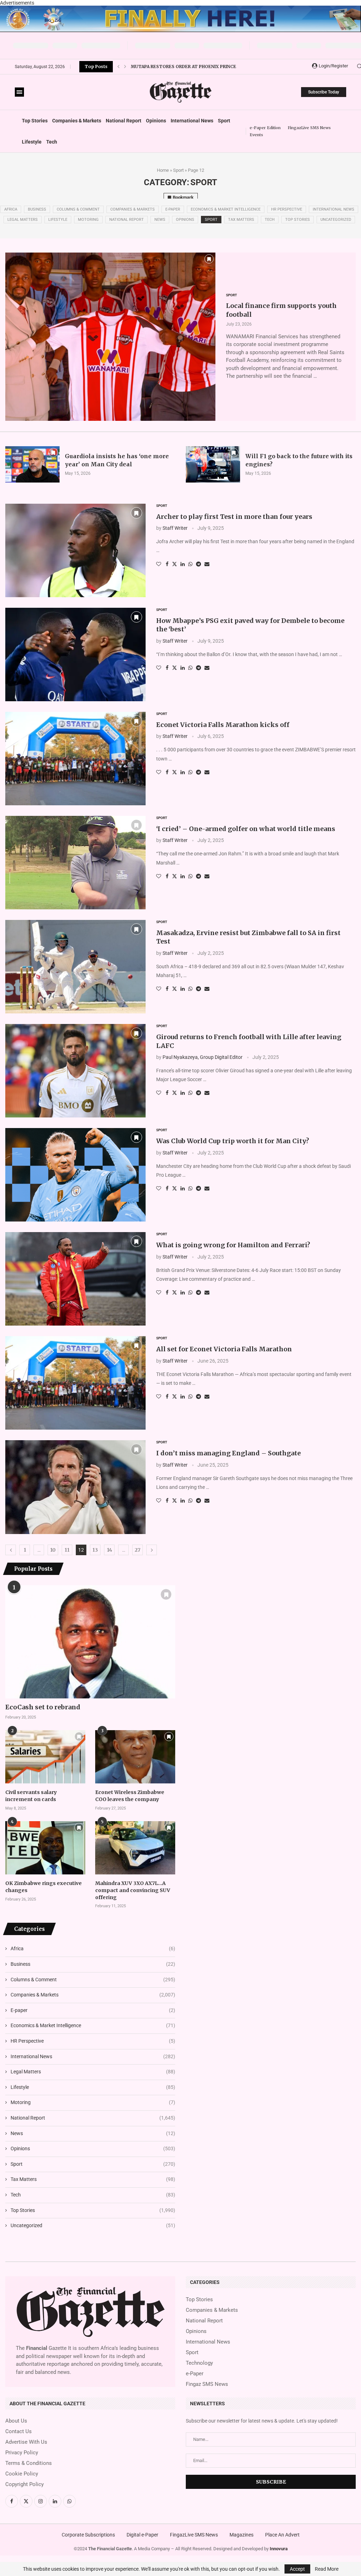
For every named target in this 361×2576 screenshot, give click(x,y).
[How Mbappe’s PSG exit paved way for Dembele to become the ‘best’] (75, 654)
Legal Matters (23, 220)
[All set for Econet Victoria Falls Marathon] (75, 1383)
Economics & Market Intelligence (226, 209)
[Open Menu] (19, 92)
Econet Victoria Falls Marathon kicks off (223, 725)
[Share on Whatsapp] (190, 564)
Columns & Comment (78, 209)
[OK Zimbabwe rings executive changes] (45, 1848)
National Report (124, 121)
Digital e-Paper (142, 2535)
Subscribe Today (324, 92)
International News (192, 121)
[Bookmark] (209, 259)
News (160, 220)
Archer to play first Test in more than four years (234, 517)
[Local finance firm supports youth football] (110, 337)
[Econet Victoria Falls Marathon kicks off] (75, 759)
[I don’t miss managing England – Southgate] (75, 1487)
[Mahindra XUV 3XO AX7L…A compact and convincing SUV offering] (135, 1848)
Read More (327, 2569)
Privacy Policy (22, 2453)
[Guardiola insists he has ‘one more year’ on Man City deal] (32, 464)
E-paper (173, 209)
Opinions (156, 121)
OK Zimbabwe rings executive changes (44, 1887)
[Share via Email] (207, 564)
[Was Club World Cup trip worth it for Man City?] (75, 1175)
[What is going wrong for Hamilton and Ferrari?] (75, 1279)
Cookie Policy (22, 2474)
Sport (224, 121)
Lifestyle (32, 142)
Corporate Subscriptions (88, 2535)
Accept (297, 2569)
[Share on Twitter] (175, 564)
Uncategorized (336, 220)
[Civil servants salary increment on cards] (45, 1757)
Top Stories (35, 121)
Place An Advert (282, 2535)
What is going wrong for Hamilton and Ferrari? (233, 1245)
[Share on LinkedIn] (183, 564)
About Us (16, 2421)
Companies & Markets (77, 121)
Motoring (88, 220)
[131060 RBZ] (180, 8)
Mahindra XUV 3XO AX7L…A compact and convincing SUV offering (133, 1890)
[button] (118, 67)
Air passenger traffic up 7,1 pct (170, 72)
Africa (11, 209)
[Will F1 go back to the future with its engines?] (213, 464)
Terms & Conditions (29, 2463)
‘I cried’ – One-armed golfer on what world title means (246, 829)
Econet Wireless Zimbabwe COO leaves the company (130, 1796)
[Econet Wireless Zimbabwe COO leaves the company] (135, 1757)
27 (137, 1550)
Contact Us (19, 2432)
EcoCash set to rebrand (43, 1707)
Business (37, 209)
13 (95, 1550)
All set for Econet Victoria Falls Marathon (224, 1349)
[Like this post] (159, 564)
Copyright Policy (25, 2484)
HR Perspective (287, 209)
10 (53, 1550)
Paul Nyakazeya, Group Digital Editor (203, 1057)
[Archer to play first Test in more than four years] (75, 550)
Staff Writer (175, 528)
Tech (52, 142)
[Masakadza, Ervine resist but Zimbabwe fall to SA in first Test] (75, 967)
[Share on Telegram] (198, 564)
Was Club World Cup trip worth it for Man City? (233, 1141)
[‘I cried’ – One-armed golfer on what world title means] (75, 863)
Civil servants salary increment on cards (31, 1796)
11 (67, 1550)
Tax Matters (241, 220)
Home (163, 170)
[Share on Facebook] (167, 564)
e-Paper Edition (265, 128)
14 (109, 1550)
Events (256, 135)
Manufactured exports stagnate (173, 61)
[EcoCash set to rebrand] (90, 1642)
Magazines (241, 2535)
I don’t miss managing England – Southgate (228, 1453)
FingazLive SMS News (309, 128)
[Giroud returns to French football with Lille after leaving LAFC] (75, 1071)
